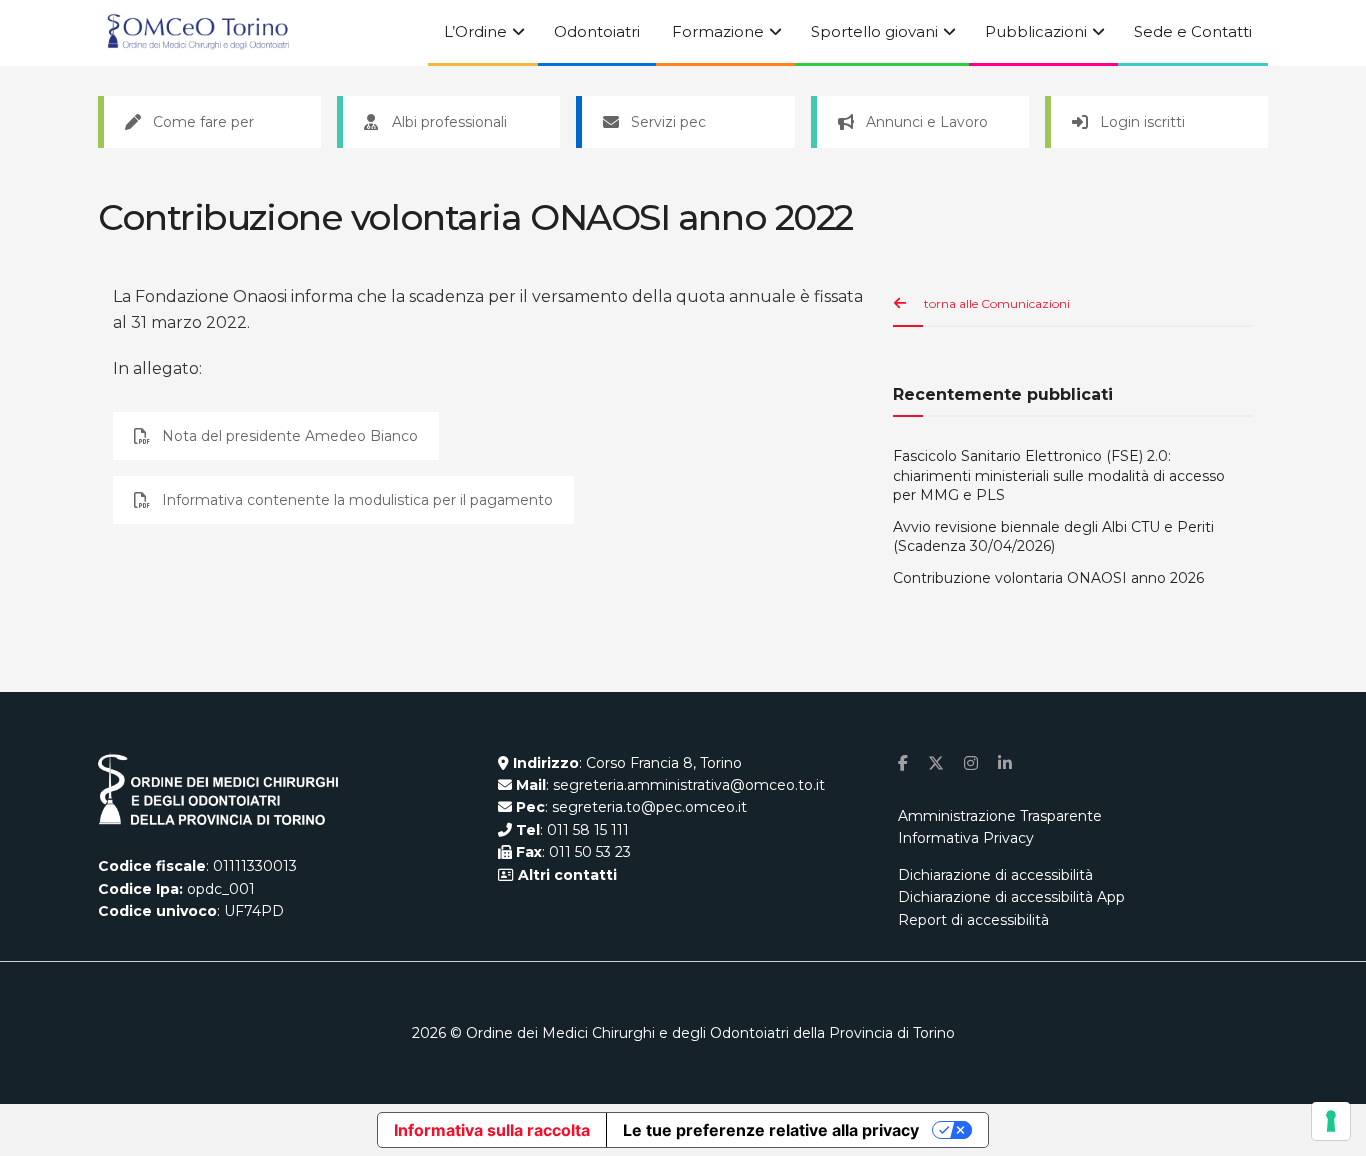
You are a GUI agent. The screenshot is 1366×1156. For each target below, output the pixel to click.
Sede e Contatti (1193, 31)
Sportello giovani (874, 31)
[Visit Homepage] (198, 33)
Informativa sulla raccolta (492, 1130)
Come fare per (203, 122)
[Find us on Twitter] (936, 763)
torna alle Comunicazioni (997, 303)
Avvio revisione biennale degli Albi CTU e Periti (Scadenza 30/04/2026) (1053, 537)
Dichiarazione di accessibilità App (1011, 897)
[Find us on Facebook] (903, 763)
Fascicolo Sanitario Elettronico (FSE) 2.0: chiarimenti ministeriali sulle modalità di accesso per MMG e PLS (1059, 475)
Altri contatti (565, 875)
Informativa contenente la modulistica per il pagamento (357, 500)
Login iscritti (1142, 122)
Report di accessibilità (973, 920)
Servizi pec (668, 122)
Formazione (718, 31)
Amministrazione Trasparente (1000, 816)
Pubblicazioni (1036, 31)
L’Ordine (475, 31)
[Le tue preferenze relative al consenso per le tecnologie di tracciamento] (1331, 1121)
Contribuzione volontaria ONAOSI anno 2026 (1048, 578)
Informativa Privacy (966, 838)
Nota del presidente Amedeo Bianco (290, 436)
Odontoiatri (597, 31)
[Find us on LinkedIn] (1005, 763)
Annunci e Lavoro (927, 122)
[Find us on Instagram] (971, 763)
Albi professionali (449, 122)
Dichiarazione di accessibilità (995, 875)
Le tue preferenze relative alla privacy (771, 1130)
